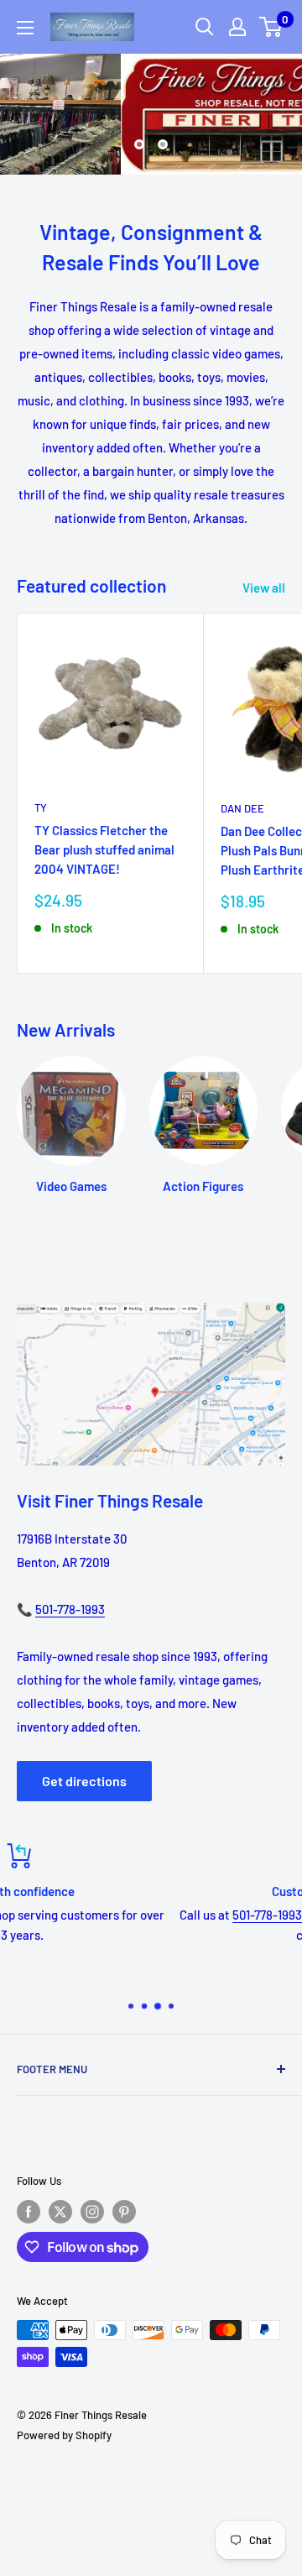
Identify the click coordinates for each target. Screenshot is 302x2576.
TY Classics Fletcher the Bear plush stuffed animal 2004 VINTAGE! (104, 850)
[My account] (237, 27)
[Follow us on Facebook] (29, 2212)
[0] (271, 27)
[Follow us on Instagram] (92, 2212)
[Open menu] (25, 28)
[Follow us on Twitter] (60, 2212)
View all (264, 588)
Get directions (84, 1781)
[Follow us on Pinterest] (124, 2212)
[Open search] (205, 27)
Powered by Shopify (64, 2435)
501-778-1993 (70, 1609)
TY (41, 807)
